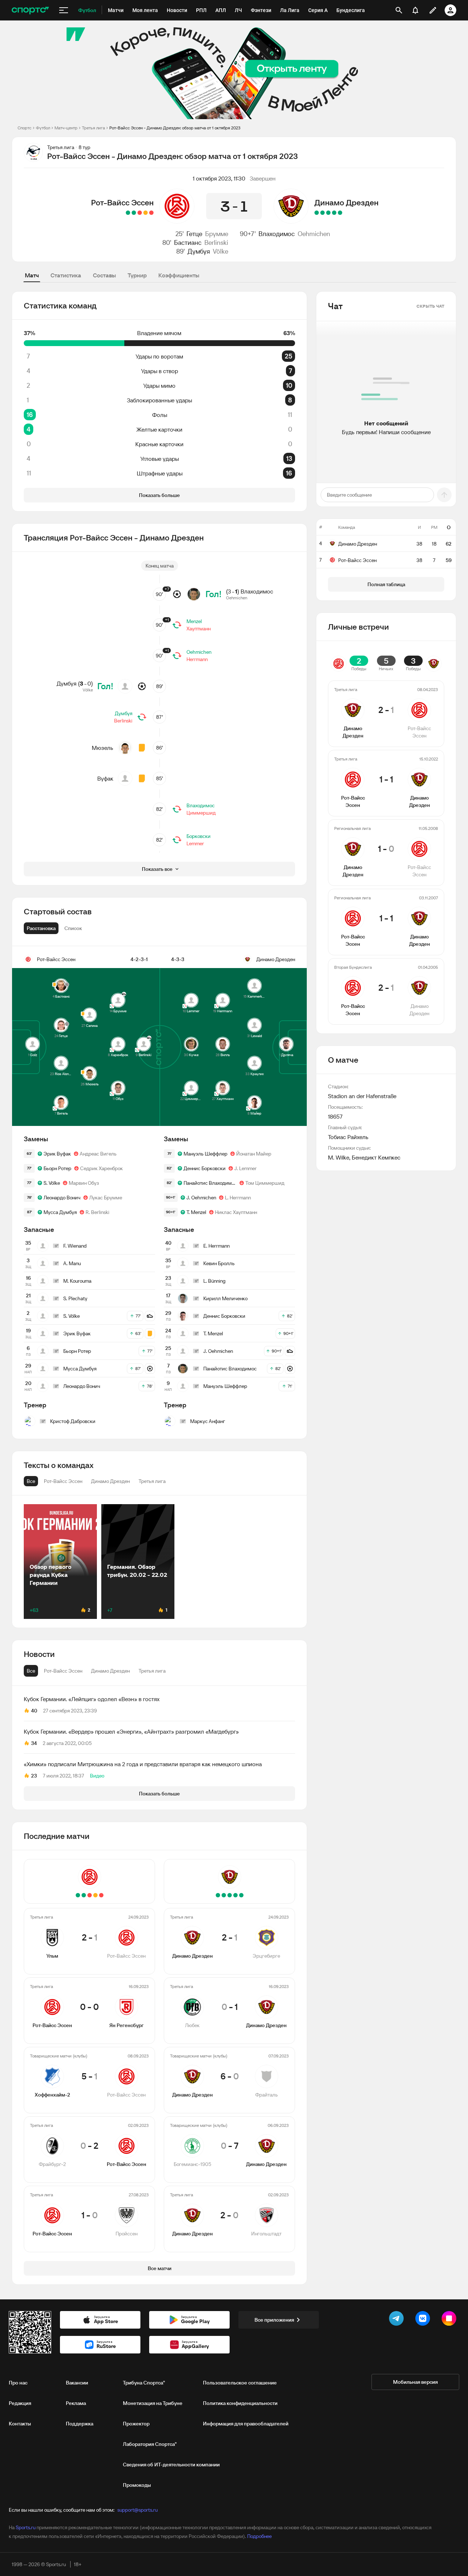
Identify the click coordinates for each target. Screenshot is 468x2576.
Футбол (43, 128)
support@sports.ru (137, 2510)
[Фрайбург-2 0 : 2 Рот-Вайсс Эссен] (134, 213)
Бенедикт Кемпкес (376, 1157)
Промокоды (137, 2485)
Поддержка (80, 2424)
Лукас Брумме (106, 1198)
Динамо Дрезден (346, 202)
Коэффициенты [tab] (179, 275)
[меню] (64, 10)
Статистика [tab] (66, 275)
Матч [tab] (32, 275)
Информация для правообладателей (246, 2424)
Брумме (217, 234)
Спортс (24, 128)
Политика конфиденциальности (240, 2403)
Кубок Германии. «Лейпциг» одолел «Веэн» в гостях (92, 1699)
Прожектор (136, 2424)
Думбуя (199, 251)
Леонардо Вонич (62, 1198)
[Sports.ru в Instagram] (450, 2320)
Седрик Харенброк (101, 1168)
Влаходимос (277, 234)
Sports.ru (26, 2527)
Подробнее (259, 2536)
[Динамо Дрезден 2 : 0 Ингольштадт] (317, 213)
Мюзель (103, 748)
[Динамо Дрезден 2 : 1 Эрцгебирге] (340, 213)
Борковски (199, 836)
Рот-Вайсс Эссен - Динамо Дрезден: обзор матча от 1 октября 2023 (175, 128)
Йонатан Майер (254, 1154)
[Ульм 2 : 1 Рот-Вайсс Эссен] (151, 213)
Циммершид (201, 813)
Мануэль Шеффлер (205, 1154)
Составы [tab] (104, 275)
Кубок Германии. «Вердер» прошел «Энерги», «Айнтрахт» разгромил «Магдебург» (131, 1731)
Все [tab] (31, 1671)
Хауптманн (199, 629)
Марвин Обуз (84, 1183)
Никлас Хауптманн (236, 1212)
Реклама (76, 2403)
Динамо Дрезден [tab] (110, 1671)
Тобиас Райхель (348, 1137)
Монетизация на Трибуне (153, 2403)
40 (34, 1711)
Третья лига (93, 128)
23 (34, 1776)
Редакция (20, 2403)
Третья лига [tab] (152, 1671)
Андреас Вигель (98, 1154)
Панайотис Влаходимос (210, 1183)
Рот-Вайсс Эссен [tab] (63, 1671)
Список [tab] (73, 928)
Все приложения (274, 2320)
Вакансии (77, 2383)
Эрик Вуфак (57, 1154)
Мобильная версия (415, 2382)
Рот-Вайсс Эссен (122, 202)
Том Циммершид (265, 1183)
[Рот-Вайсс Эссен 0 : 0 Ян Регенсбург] (146, 213)
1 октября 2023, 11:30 (219, 178)
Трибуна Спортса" (144, 2383)
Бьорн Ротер (57, 1168)
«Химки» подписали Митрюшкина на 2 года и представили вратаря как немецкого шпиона (143, 1764)
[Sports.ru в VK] (424, 2320)
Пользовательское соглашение (240, 2383)
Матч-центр (66, 128)
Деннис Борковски (205, 1168)
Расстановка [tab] (41, 928)
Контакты (20, 2424)
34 (34, 1743)
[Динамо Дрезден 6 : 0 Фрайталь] (328, 213)
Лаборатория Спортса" (150, 2444)
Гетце (194, 234)
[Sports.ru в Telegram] (398, 2320)
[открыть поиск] (399, 10)
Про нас (18, 2383)
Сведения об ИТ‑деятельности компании (171, 2465)
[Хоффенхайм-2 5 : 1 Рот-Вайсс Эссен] (140, 213)
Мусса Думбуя (60, 1212)
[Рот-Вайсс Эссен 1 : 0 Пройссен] (128, 213)
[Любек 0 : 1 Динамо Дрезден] (334, 213)
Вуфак (105, 778)
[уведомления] (415, 10)
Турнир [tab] (137, 275)
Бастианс (188, 242)
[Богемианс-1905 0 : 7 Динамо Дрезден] (322, 213)
